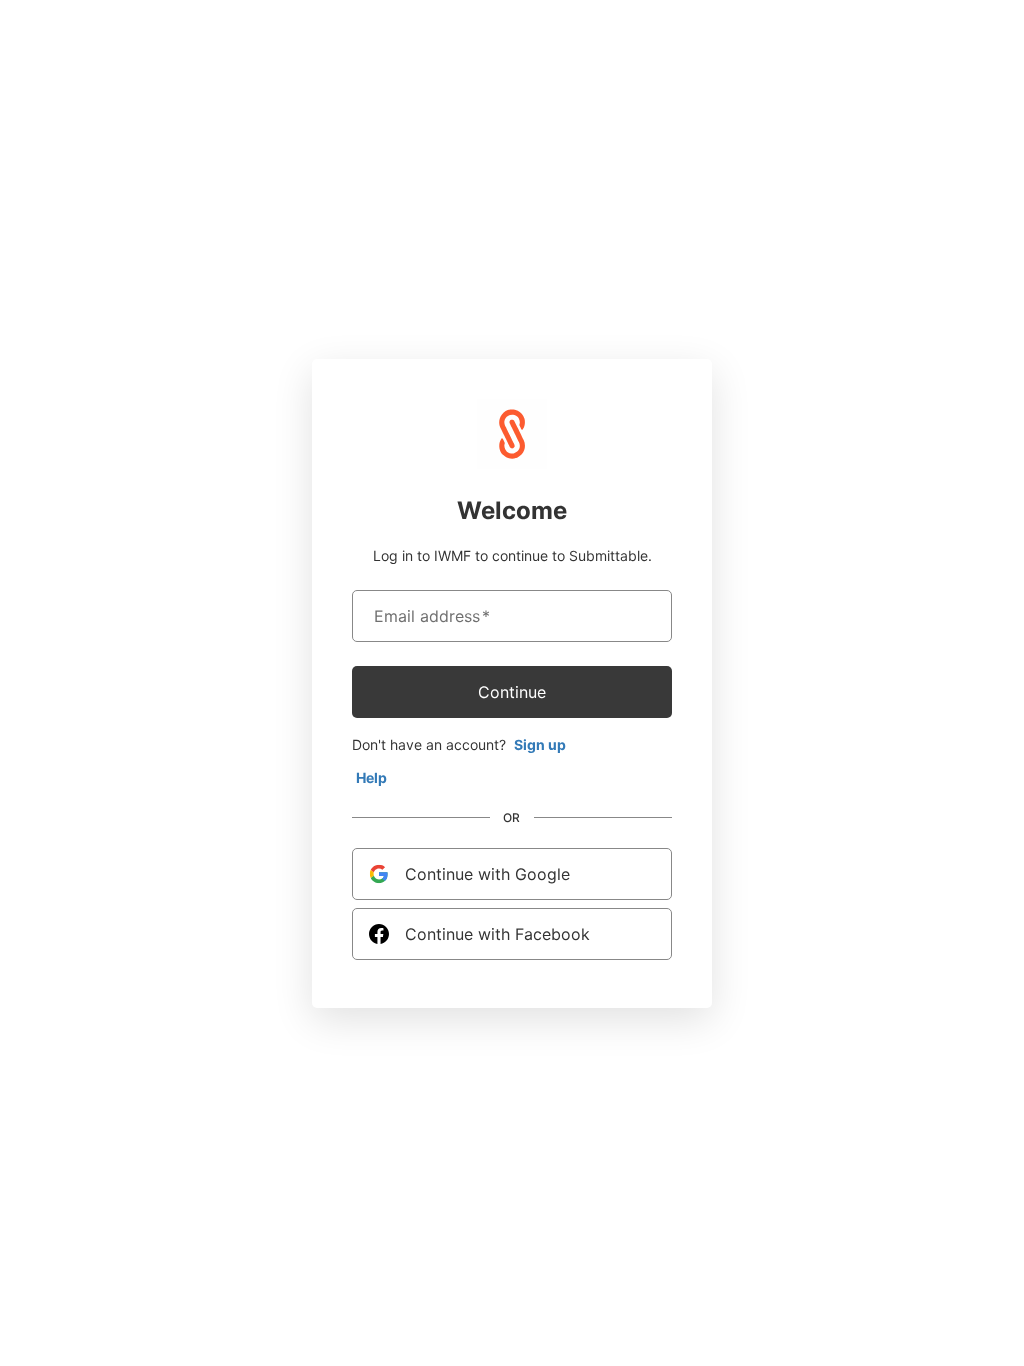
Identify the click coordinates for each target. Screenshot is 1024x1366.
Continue (512, 692)
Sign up (540, 744)
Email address (432, 616)
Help (371, 777)
